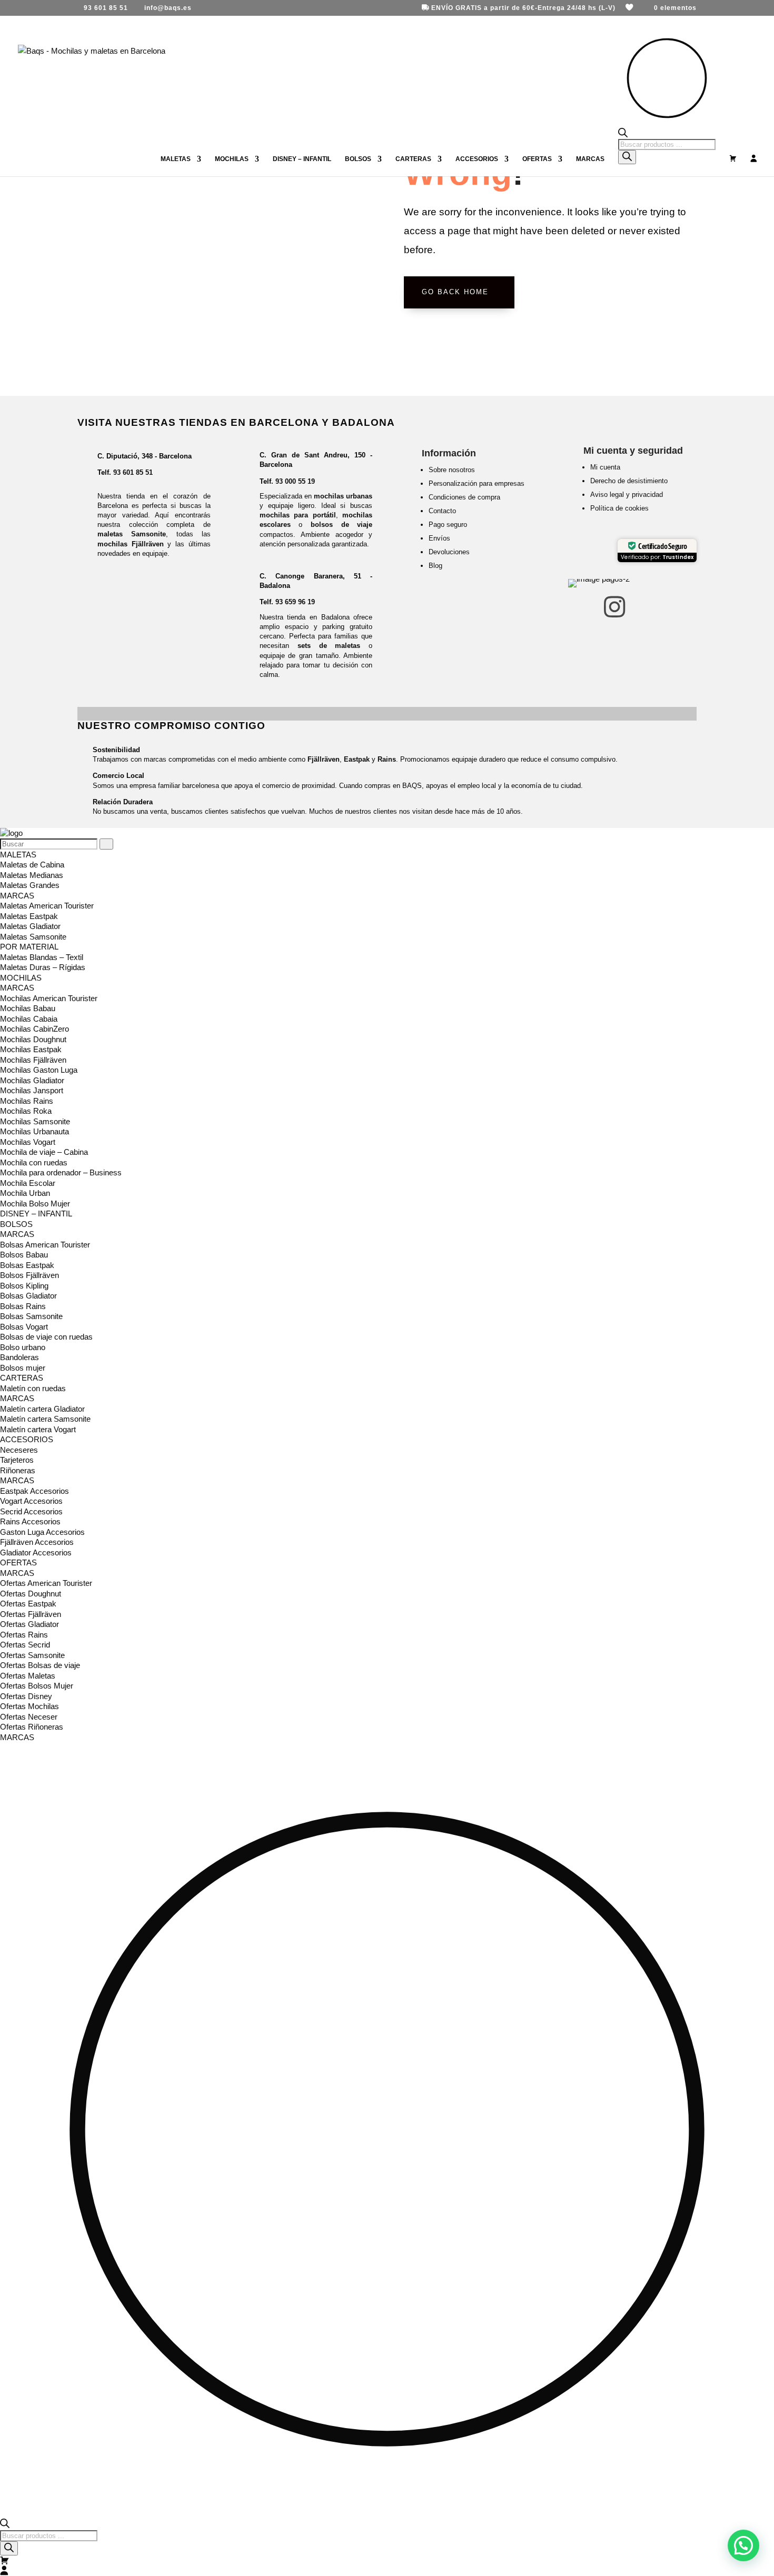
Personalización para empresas (477, 483)
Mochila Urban (25, 1193)
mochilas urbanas (343, 496)
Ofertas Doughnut (31, 1594)
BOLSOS (358, 159)
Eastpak (357, 759)
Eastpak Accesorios (34, 1491)
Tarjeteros (17, 1460)
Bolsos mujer (23, 1368)
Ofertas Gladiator (29, 1624)
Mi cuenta (605, 467)
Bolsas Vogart (24, 1327)
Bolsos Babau (24, 1255)
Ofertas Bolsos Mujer (37, 1686)
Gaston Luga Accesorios (42, 1532)
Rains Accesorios (30, 1521)
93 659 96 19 (295, 602)
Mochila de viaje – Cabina (44, 1152)
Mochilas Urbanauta (34, 1131)
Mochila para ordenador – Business (61, 1172)
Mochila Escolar (28, 1183)
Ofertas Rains (24, 1635)
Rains (387, 759)
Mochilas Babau (28, 1008)
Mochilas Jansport (32, 1090)
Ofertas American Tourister (46, 1583)
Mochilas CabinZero (34, 1029)
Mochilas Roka (26, 1111)
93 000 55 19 (295, 481)
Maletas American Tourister (47, 906)
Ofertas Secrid (25, 1645)
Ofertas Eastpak (28, 1604)
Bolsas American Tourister (45, 1245)
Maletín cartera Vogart (38, 1429)
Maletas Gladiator (30, 926)
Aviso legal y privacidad (627, 495)
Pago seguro (448, 525)
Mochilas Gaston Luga (39, 1070)
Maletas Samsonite (33, 937)
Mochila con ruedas (34, 1162)
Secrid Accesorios (31, 1511)
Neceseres (19, 1450)
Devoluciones (449, 552)
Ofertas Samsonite (32, 1655)
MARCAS (590, 159)
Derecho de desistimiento (629, 481)
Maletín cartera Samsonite (45, 1419)
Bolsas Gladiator (28, 1296)
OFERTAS (537, 159)
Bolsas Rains (23, 1306)
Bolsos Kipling (24, 1286)
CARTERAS (413, 159)
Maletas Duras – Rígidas (43, 967)
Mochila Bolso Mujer (35, 1204)
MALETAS (176, 159)
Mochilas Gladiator (32, 1080)
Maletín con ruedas (33, 1388)
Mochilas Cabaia (29, 1019)
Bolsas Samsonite (31, 1316)
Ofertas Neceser (29, 1717)
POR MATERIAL (29, 947)
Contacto (442, 511)
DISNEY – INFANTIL (302, 159)
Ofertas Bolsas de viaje (40, 1665)
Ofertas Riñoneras (32, 1727)
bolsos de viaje (341, 525)
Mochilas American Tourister (49, 998)
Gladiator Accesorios (36, 1552)
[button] (743, 2545)
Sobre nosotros (452, 470)
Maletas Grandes (30, 885)
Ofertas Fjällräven (31, 1614)
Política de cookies (619, 508)
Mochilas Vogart (28, 1142)
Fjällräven (324, 759)
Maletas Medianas (32, 875)
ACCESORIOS (477, 159)
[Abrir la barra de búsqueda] (667, 133)
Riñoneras (18, 1470)
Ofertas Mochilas (29, 1706)
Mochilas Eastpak (31, 1049)
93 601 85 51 (133, 472)
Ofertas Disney (26, 1696)
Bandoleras (19, 1357)
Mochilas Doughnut (33, 1039)
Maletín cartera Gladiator (42, 1409)
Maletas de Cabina (32, 865)
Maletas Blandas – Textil (42, 957)
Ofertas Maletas (28, 1676)
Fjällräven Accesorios (37, 1542)
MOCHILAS (232, 159)
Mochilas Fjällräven (33, 1060)
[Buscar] (627, 157)
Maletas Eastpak (29, 916)
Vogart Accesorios (31, 1501)
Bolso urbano (23, 1347)
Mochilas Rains (27, 1101)
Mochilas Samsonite (35, 1121)
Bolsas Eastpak (27, 1265)
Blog (435, 566)
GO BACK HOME (455, 292)
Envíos (439, 538)
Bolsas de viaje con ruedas (46, 1337)
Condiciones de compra (464, 497)
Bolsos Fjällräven (29, 1275)
